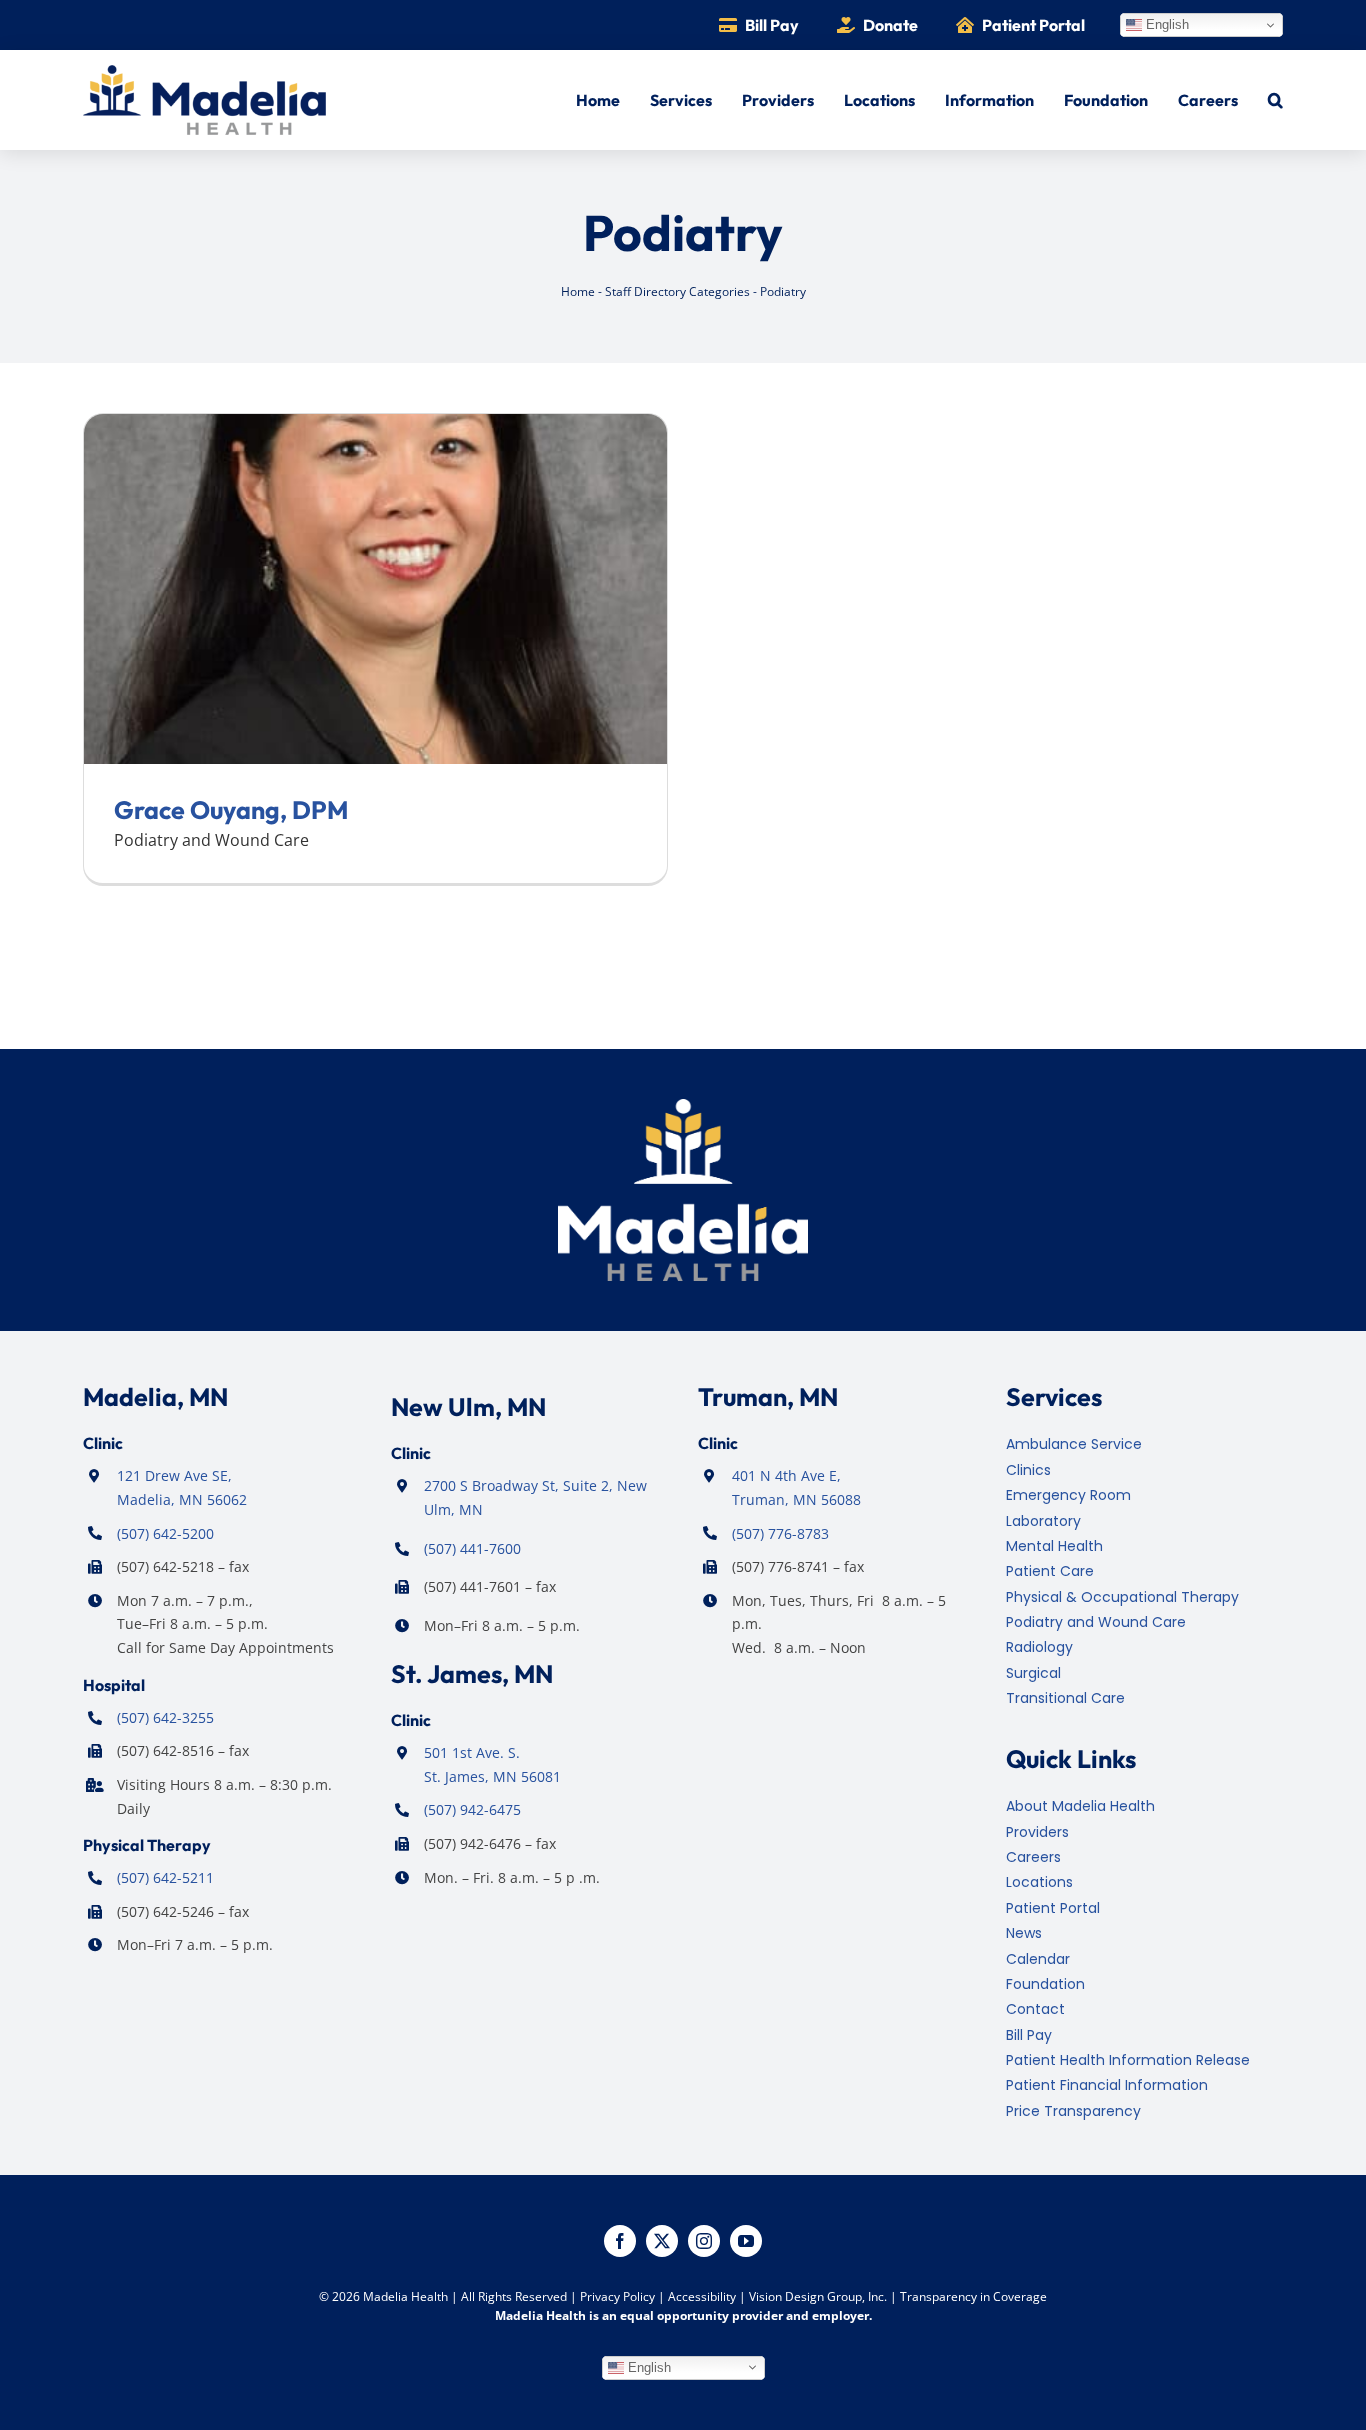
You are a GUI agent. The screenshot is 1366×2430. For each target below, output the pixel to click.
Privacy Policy (617, 2296)
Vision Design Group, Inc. (818, 2296)
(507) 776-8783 (780, 1533)
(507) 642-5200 (165, 1533)
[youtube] (746, 2241)
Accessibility (702, 2296)
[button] (1275, 100)
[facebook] (620, 2241)
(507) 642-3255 (165, 1717)
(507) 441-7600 (472, 1548)
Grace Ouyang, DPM (231, 810)
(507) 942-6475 (472, 1809)
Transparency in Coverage (973, 2296)
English (1165, 24)
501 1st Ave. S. (472, 1752)
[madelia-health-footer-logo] (683, 1107)
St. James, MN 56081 (492, 1776)
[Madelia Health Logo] (204, 73)
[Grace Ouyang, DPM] (375, 426)
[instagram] (704, 2241)
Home (578, 291)
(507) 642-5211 (165, 1877)
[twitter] (662, 2241)
